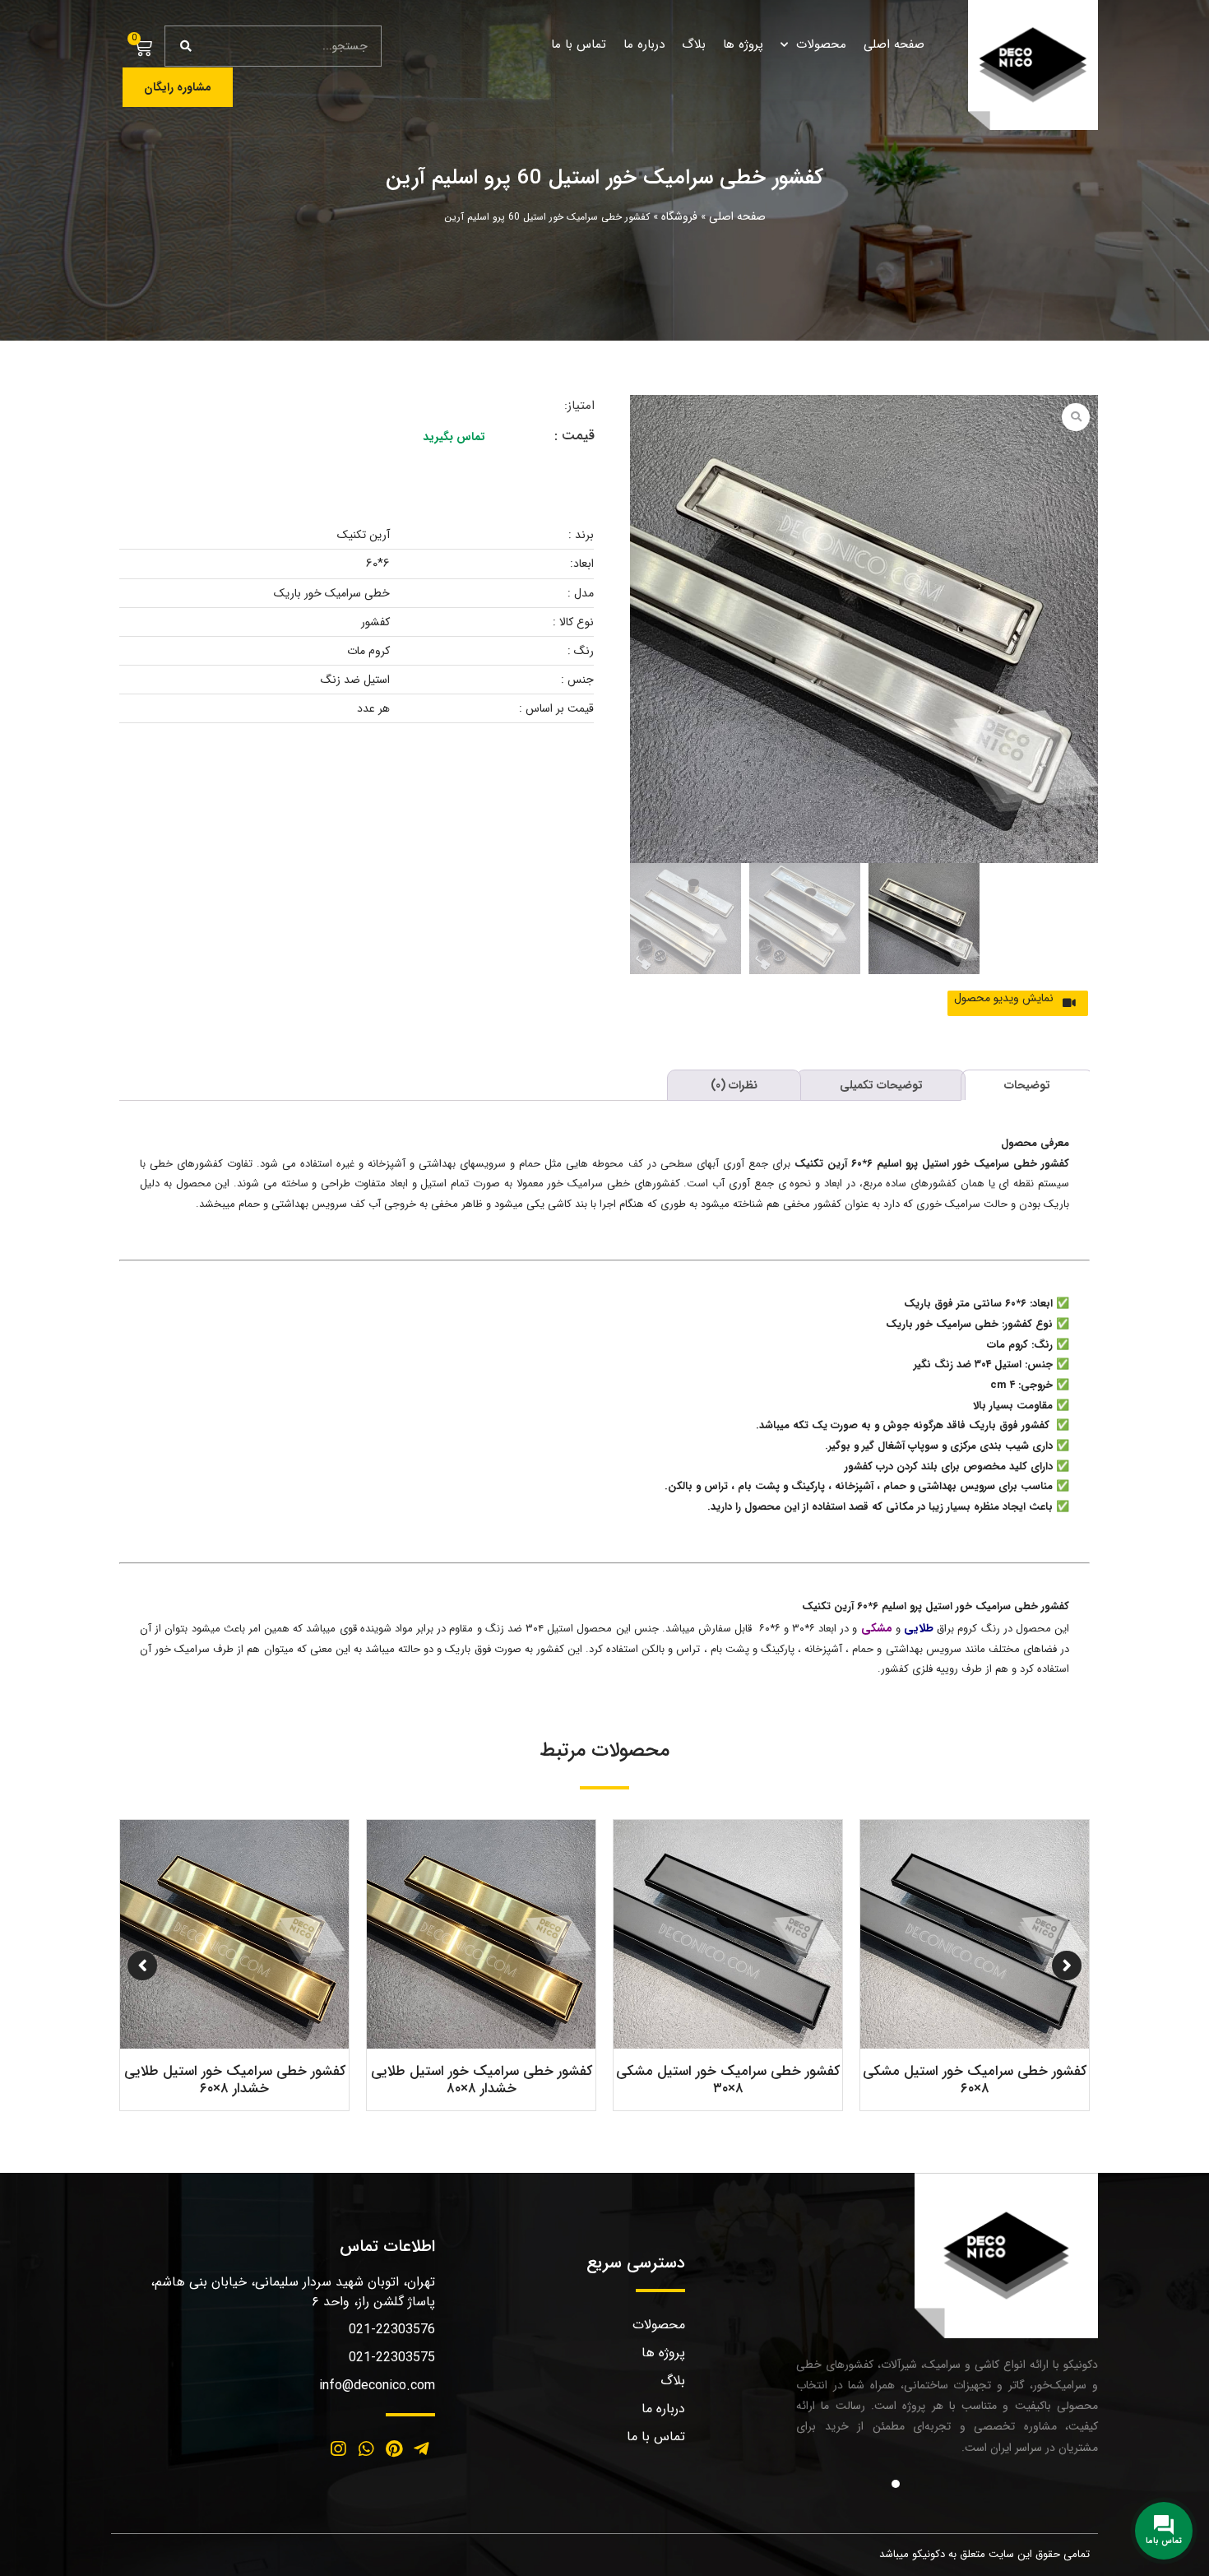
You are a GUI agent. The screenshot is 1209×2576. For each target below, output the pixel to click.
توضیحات (1027, 1085)
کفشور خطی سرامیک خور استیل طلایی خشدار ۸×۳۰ (482, 2079)
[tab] (1027, 1085)
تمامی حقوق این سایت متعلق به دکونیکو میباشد (984, 2554)
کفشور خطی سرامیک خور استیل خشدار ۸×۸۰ (235, 2079)
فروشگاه (679, 216)
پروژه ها (743, 44)
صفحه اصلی (894, 44)
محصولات (821, 44)
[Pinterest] (394, 2449)
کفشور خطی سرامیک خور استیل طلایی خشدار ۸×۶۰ (728, 2079)
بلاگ (694, 44)
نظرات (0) (734, 1085)
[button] (1023, 997)
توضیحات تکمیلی (881, 1085)
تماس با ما (579, 44)
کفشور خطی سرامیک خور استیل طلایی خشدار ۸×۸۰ (975, 2079)
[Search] (186, 46)
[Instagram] (339, 2449)
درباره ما (644, 44)
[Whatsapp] (366, 2449)
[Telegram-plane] (421, 2449)
